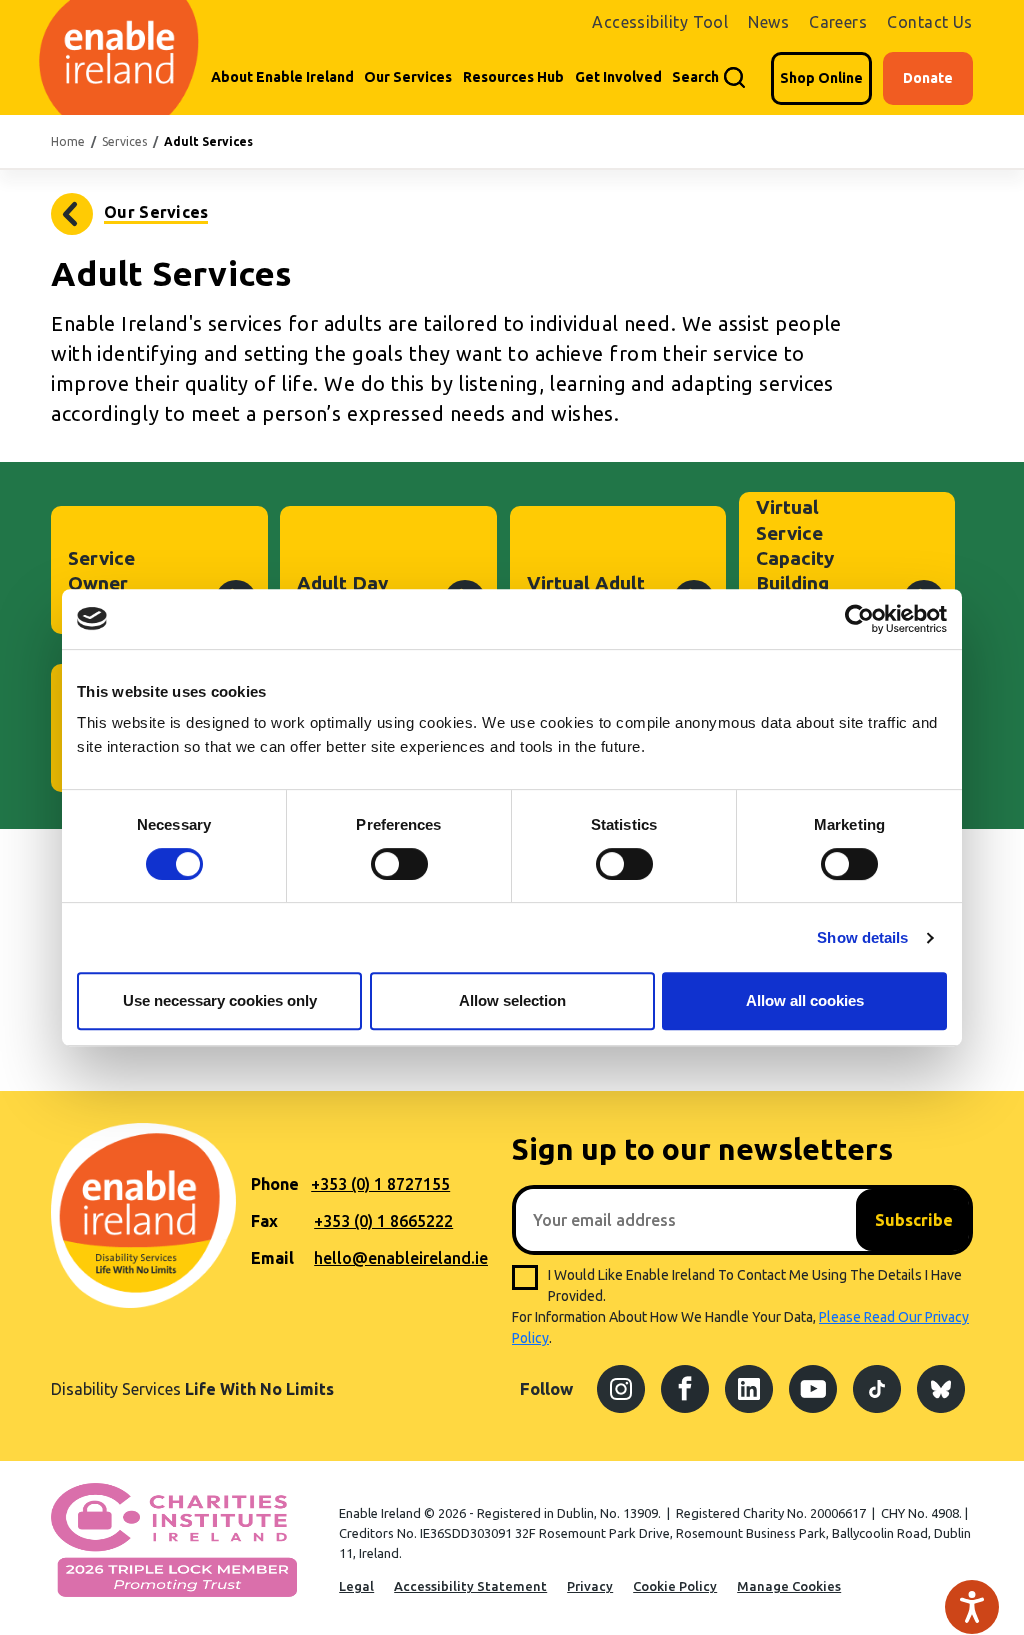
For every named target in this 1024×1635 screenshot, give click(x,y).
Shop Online (821, 78)
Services (124, 141)
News (768, 22)
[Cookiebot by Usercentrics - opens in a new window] (859, 619)
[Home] (117, 57)
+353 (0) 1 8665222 (383, 1221)
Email (272, 1258)
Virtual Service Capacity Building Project (795, 557)
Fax (264, 1221)
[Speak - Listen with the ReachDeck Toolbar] (972, 1607)
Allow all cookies (805, 1000)
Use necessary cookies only (220, 1000)
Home (68, 141)
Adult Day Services (342, 595)
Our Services (408, 77)
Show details (862, 937)
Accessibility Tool (660, 22)
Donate (928, 78)
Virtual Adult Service (586, 595)
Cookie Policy (675, 1586)
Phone (275, 1184)
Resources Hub (513, 77)
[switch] (399, 864)
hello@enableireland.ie (401, 1258)
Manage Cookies (789, 1586)
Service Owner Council (101, 583)
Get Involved (618, 77)
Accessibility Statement (470, 1586)
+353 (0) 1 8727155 (380, 1184)
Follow (546, 1388)
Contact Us (930, 22)
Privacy (590, 1586)
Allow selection (512, 1000)
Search (695, 77)
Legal (356, 1586)
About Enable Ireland (282, 77)
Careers (838, 22)
